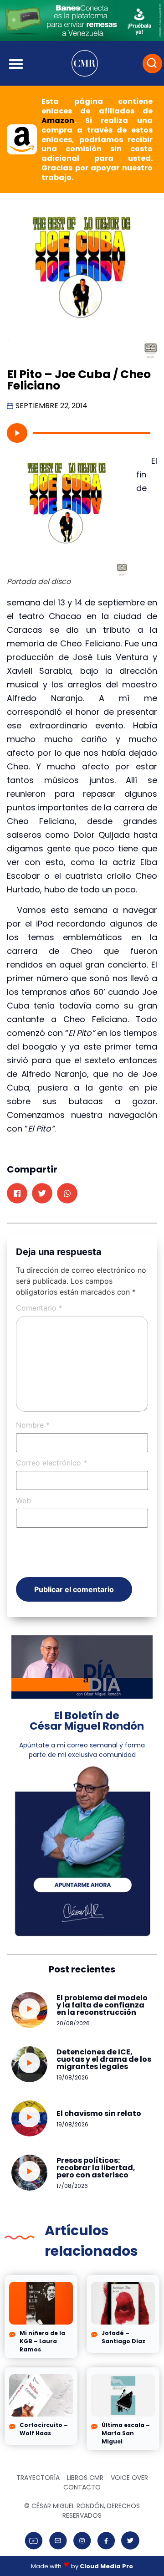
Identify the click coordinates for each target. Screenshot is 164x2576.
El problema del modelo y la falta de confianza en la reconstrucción (102, 2005)
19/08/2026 (72, 2077)
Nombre (33, 1425)
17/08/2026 (72, 2186)
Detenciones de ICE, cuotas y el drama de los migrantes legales (104, 2059)
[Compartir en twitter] (42, 1193)
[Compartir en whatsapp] (67, 1193)
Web (23, 1501)
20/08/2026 (73, 2023)
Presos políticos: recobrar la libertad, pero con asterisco (96, 2168)
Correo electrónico (51, 1463)
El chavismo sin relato (99, 2113)
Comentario (39, 1308)
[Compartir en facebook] (17, 1193)
